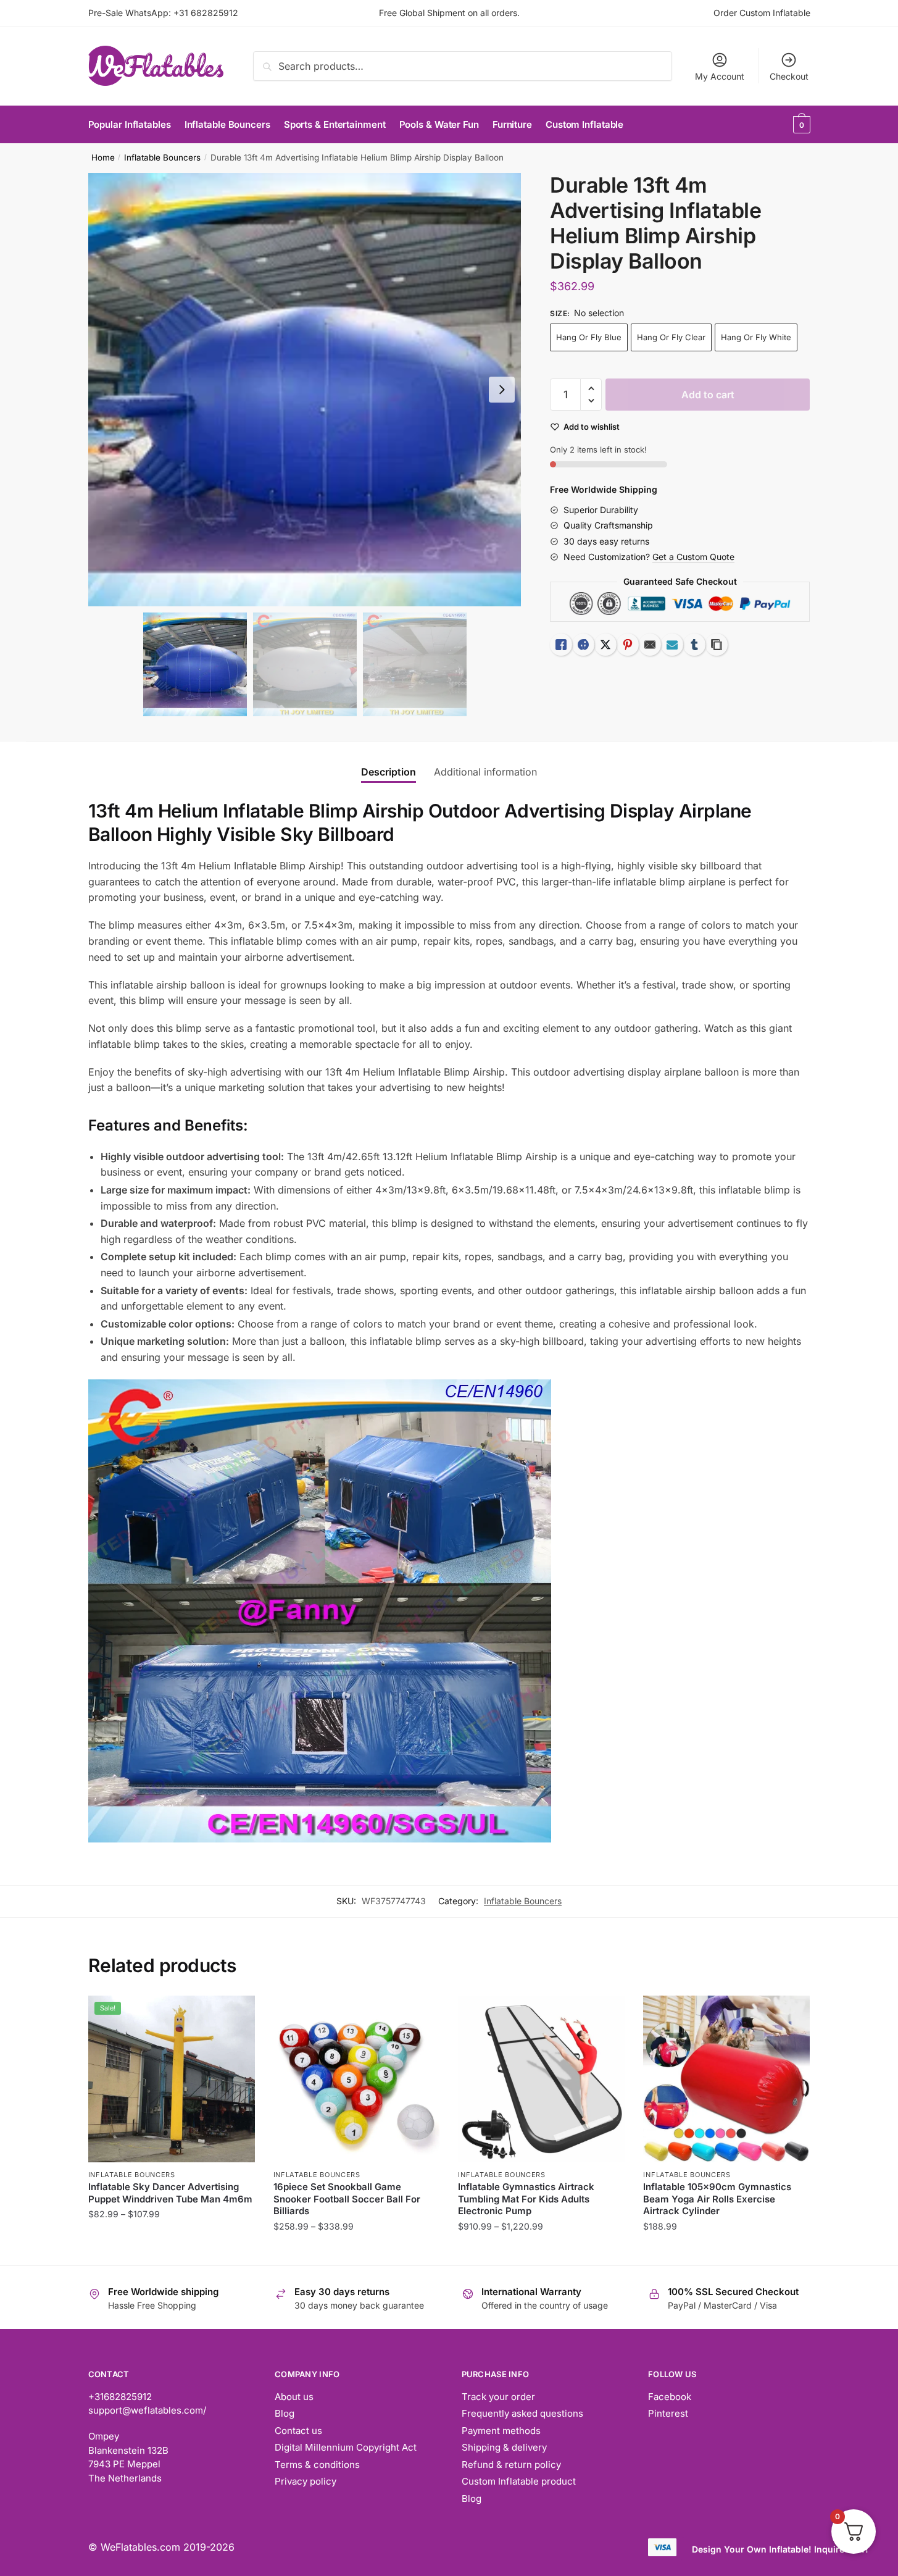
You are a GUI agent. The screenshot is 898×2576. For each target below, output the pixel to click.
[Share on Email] (650, 645)
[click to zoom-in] (305, 390)
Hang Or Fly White (756, 337)
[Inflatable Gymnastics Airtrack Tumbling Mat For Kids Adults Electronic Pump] (541, 2079)
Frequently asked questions (522, 2413)
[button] (502, 390)
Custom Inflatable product (519, 2481)
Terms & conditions (317, 2465)
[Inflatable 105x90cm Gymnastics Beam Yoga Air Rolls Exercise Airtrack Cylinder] (726, 2079)
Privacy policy (306, 2481)
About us (294, 2397)
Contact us (298, 2431)
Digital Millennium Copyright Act (346, 2447)
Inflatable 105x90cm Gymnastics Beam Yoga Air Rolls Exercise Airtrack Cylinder (717, 2199)
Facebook (670, 2397)
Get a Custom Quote (693, 557)
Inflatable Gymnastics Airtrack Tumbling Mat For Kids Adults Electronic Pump (526, 2199)
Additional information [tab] (485, 772)
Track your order (498, 2397)
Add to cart (708, 395)
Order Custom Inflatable (762, 13)
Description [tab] (389, 772)
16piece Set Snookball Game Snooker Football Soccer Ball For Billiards (347, 2199)
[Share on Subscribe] (672, 645)
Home (103, 157)
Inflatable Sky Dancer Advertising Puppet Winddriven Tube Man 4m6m (170, 2193)
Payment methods (501, 2431)
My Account (720, 76)
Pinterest (668, 2413)
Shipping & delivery (504, 2447)
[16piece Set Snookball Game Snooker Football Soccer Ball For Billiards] (357, 2079)
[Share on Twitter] (605, 645)
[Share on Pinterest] (628, 645)
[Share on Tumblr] (694, 645)
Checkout (789, 76)
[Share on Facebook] (583, 645)
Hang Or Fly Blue (589, 337)
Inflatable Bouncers (162, 157)
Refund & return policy (511, 2465)
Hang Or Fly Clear (671, 337)
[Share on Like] (561, 645)
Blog (285, 2413)
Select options (171, 2251)
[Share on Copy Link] (717, 645)
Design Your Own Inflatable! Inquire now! (780, 2549)
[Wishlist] (236, 2014)
